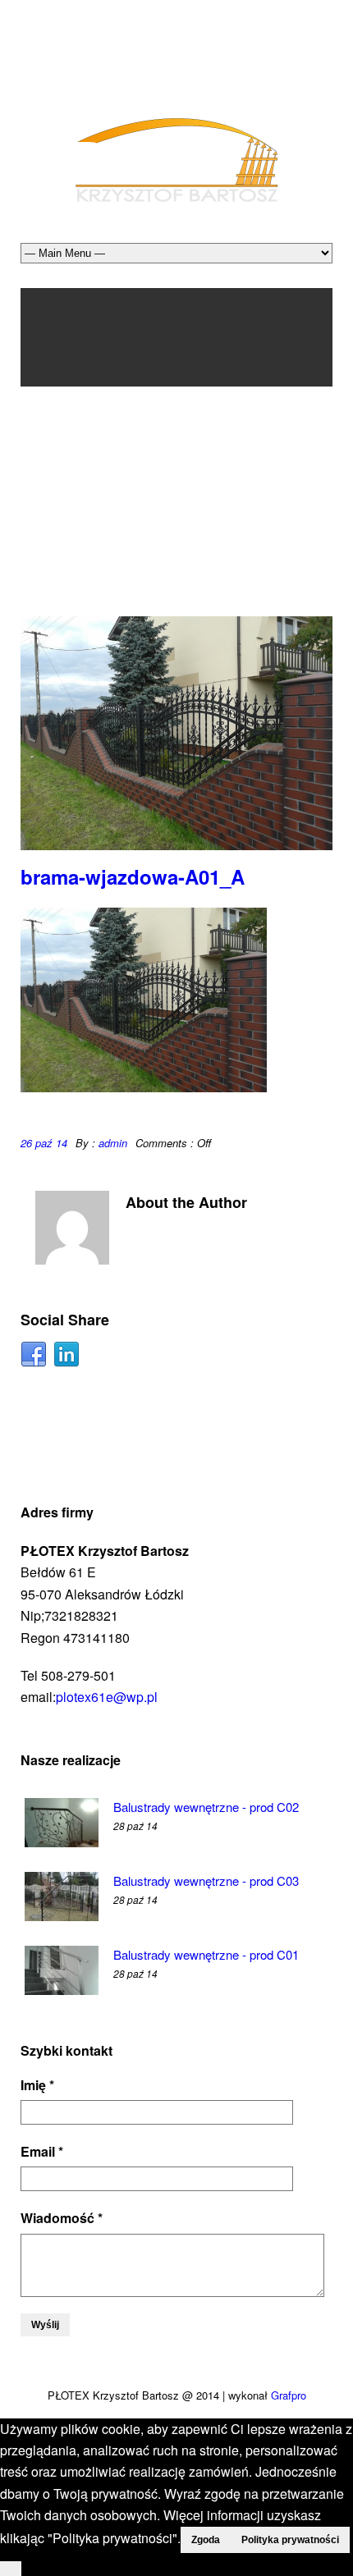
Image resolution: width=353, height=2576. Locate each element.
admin (113, 1143)
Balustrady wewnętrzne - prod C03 (206, 1881)
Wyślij (45, 2325)
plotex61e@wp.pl (107, 1697)
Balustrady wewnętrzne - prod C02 (206, 1807)
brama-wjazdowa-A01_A (133, 876)
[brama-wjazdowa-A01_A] (176, 733)
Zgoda (206, 2540)
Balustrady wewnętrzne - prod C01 (206, 1954)
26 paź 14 (44, 1143)
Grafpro (289, 2395)
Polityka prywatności (290, 2540)
